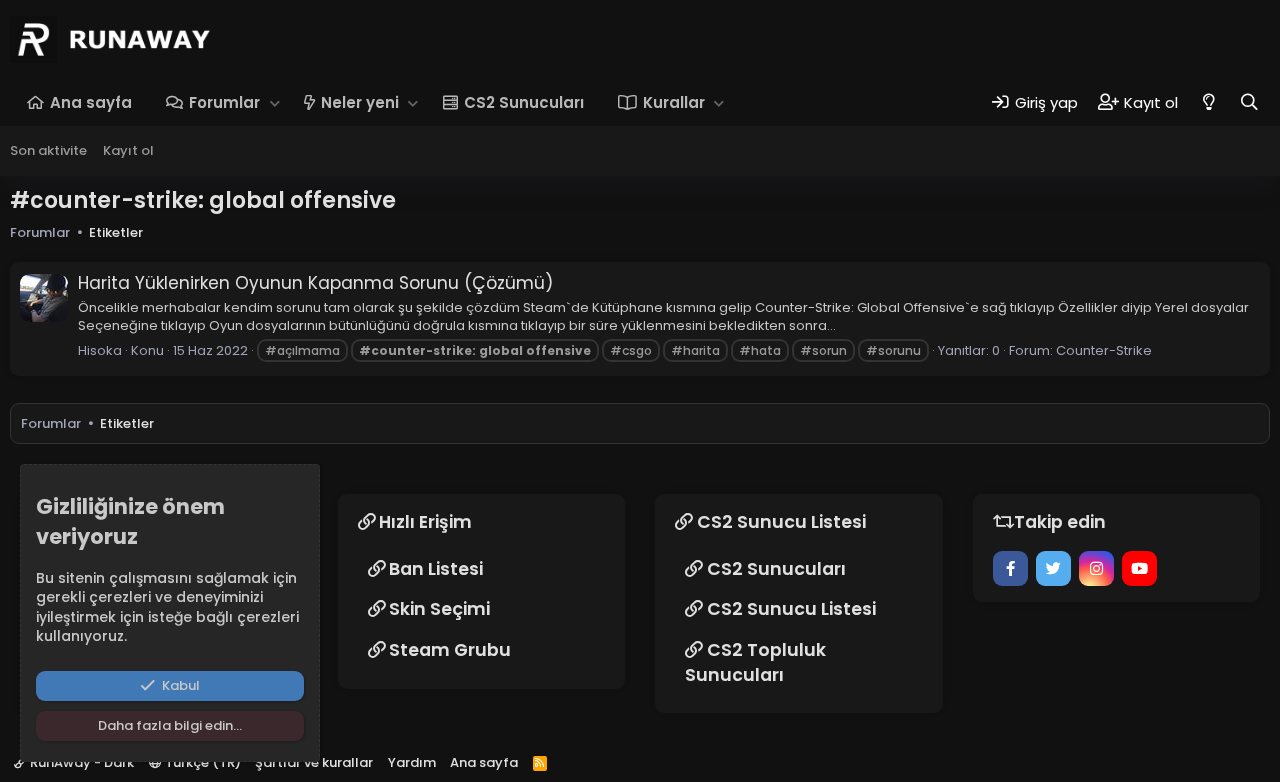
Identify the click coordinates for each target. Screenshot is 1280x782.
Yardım (412, 762)
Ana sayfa (91, 102)
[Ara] (1249, 102)
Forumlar (224, 102)
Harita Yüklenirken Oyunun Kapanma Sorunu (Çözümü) (315, 283)
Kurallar (674, 102)
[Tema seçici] (1208, 102)
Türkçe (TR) (201, 762)
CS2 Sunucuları (524, 102)
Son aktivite (48, 150)
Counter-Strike (1104, 350)
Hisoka (100, 350)
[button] (274, 102)
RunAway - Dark (80, 762)
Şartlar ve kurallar (314, 762)
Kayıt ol (128, 150)
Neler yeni (360, 102)
